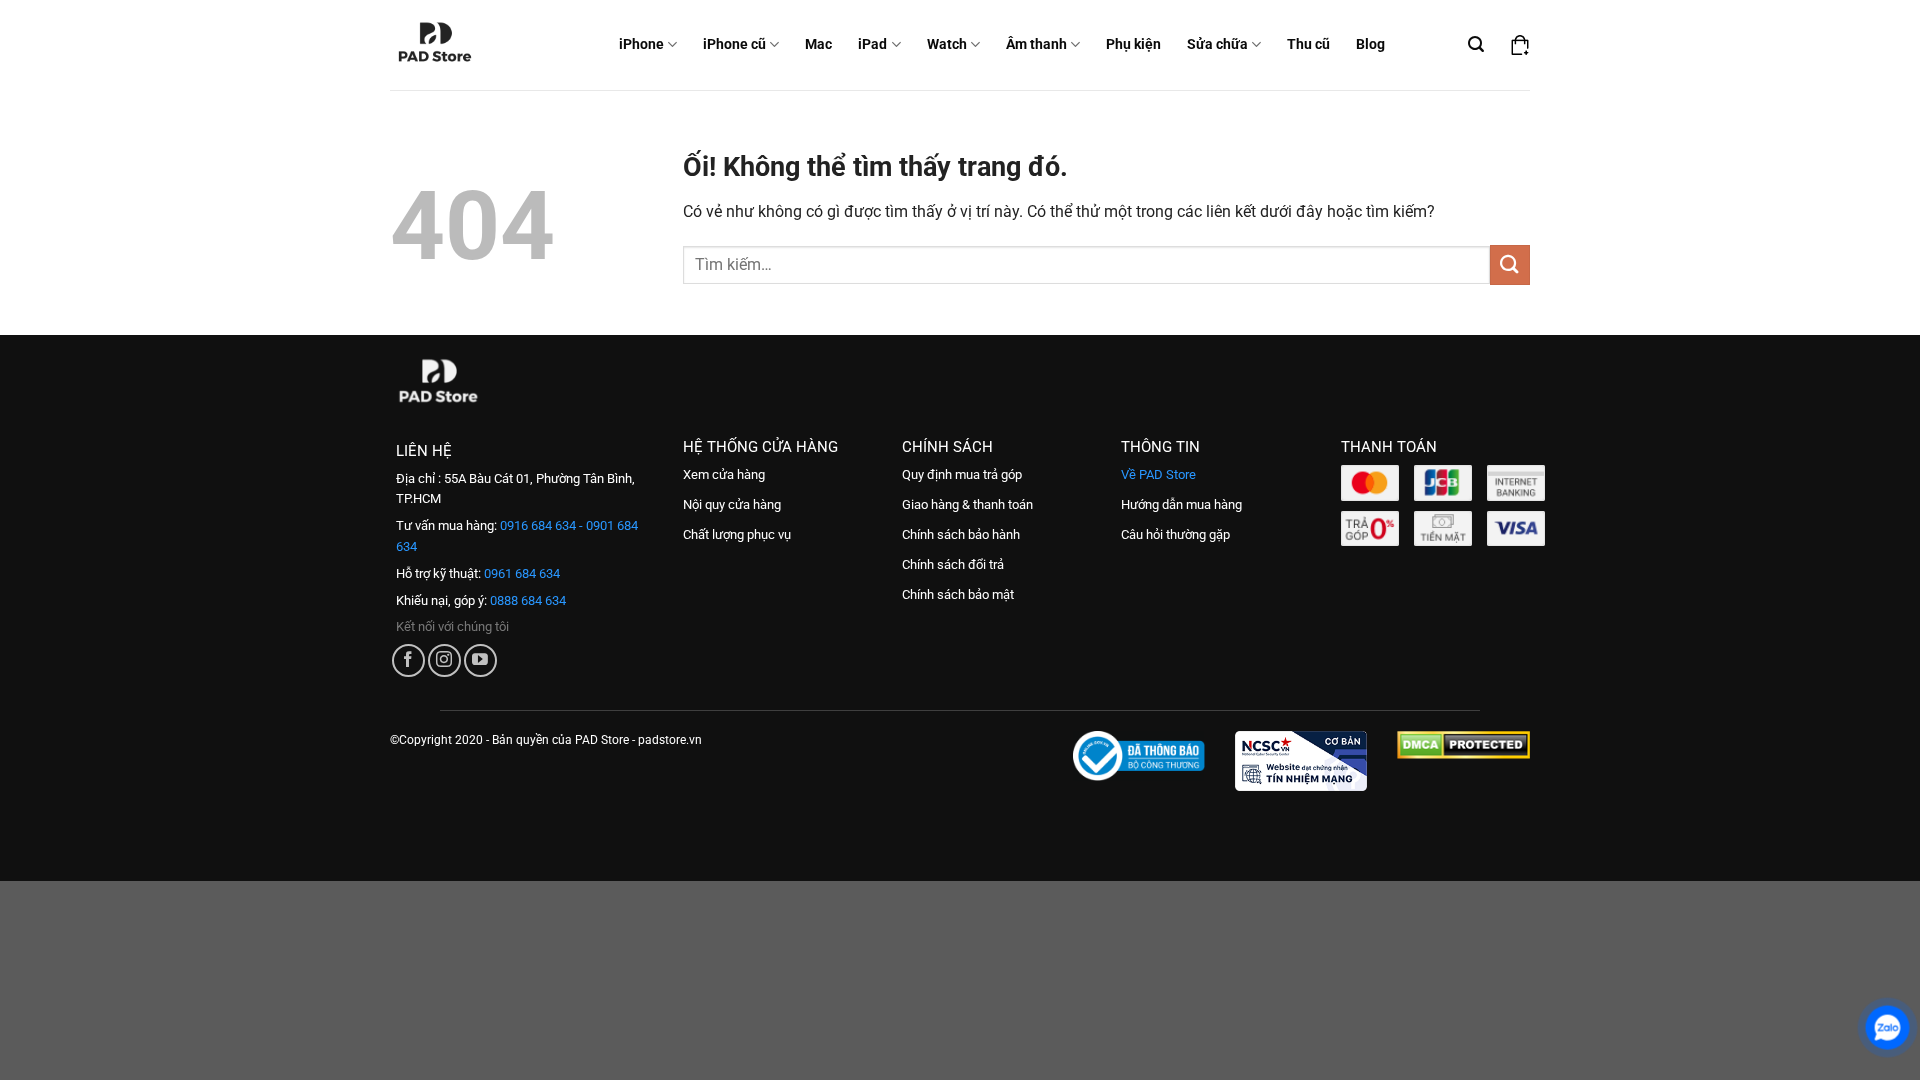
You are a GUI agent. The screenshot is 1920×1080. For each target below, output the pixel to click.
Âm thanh (1036, 44)
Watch (947, 44)
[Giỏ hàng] (1520, 45)
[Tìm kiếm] (1476, 44)
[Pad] (448, 45)
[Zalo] (1887, 1027)
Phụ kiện (1133, 44)
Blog (1370, 44)
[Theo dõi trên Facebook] (408, 660)
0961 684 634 (520, 573)
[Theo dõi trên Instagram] (444, 660)
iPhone (641, 44)
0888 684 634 (526, 600)
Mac (818, 44)
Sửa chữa (1217, 44)
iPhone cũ (734, 44)
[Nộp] (1510, 264)
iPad (872, 44)
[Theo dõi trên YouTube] (480, 660)
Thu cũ (1308, 44)
